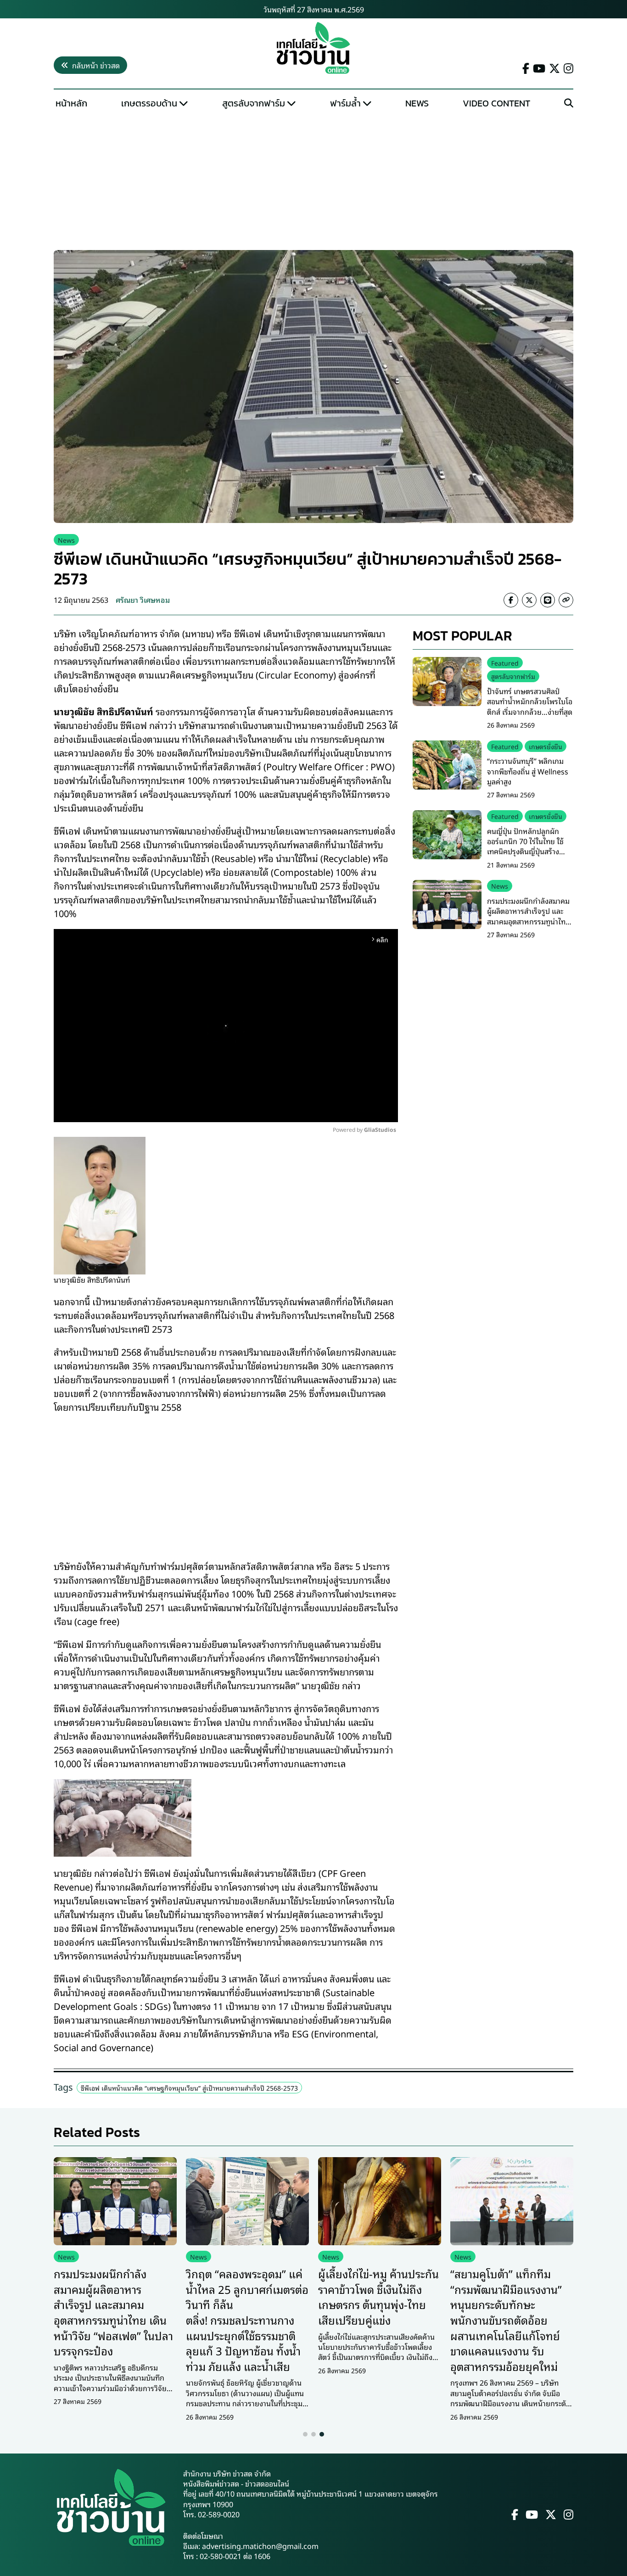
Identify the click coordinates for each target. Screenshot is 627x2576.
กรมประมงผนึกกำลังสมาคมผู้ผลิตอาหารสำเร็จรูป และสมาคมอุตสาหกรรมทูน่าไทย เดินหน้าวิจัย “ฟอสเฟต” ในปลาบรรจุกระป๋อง (529, 921)
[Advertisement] (313, 182)
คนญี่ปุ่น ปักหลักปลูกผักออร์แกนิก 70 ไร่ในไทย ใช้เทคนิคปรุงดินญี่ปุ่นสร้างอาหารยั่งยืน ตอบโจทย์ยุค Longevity (526, 851)
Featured (505, 663)
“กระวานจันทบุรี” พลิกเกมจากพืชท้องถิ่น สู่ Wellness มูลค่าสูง (528, 771)
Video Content (496, 103)
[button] (305, 2434)
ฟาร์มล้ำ (345, 103)
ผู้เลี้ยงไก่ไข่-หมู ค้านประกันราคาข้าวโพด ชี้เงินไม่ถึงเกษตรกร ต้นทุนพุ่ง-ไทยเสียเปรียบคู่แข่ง (378, 2296)
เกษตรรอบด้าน (149, 103)
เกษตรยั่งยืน (546, 746)
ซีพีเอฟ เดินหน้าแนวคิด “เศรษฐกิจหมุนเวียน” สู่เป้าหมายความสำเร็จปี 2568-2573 (189, 2088)
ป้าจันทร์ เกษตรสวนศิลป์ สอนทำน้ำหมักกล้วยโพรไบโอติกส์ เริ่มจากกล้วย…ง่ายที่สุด (530, 701)
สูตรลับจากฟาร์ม (254, 103)
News (417, 103)
